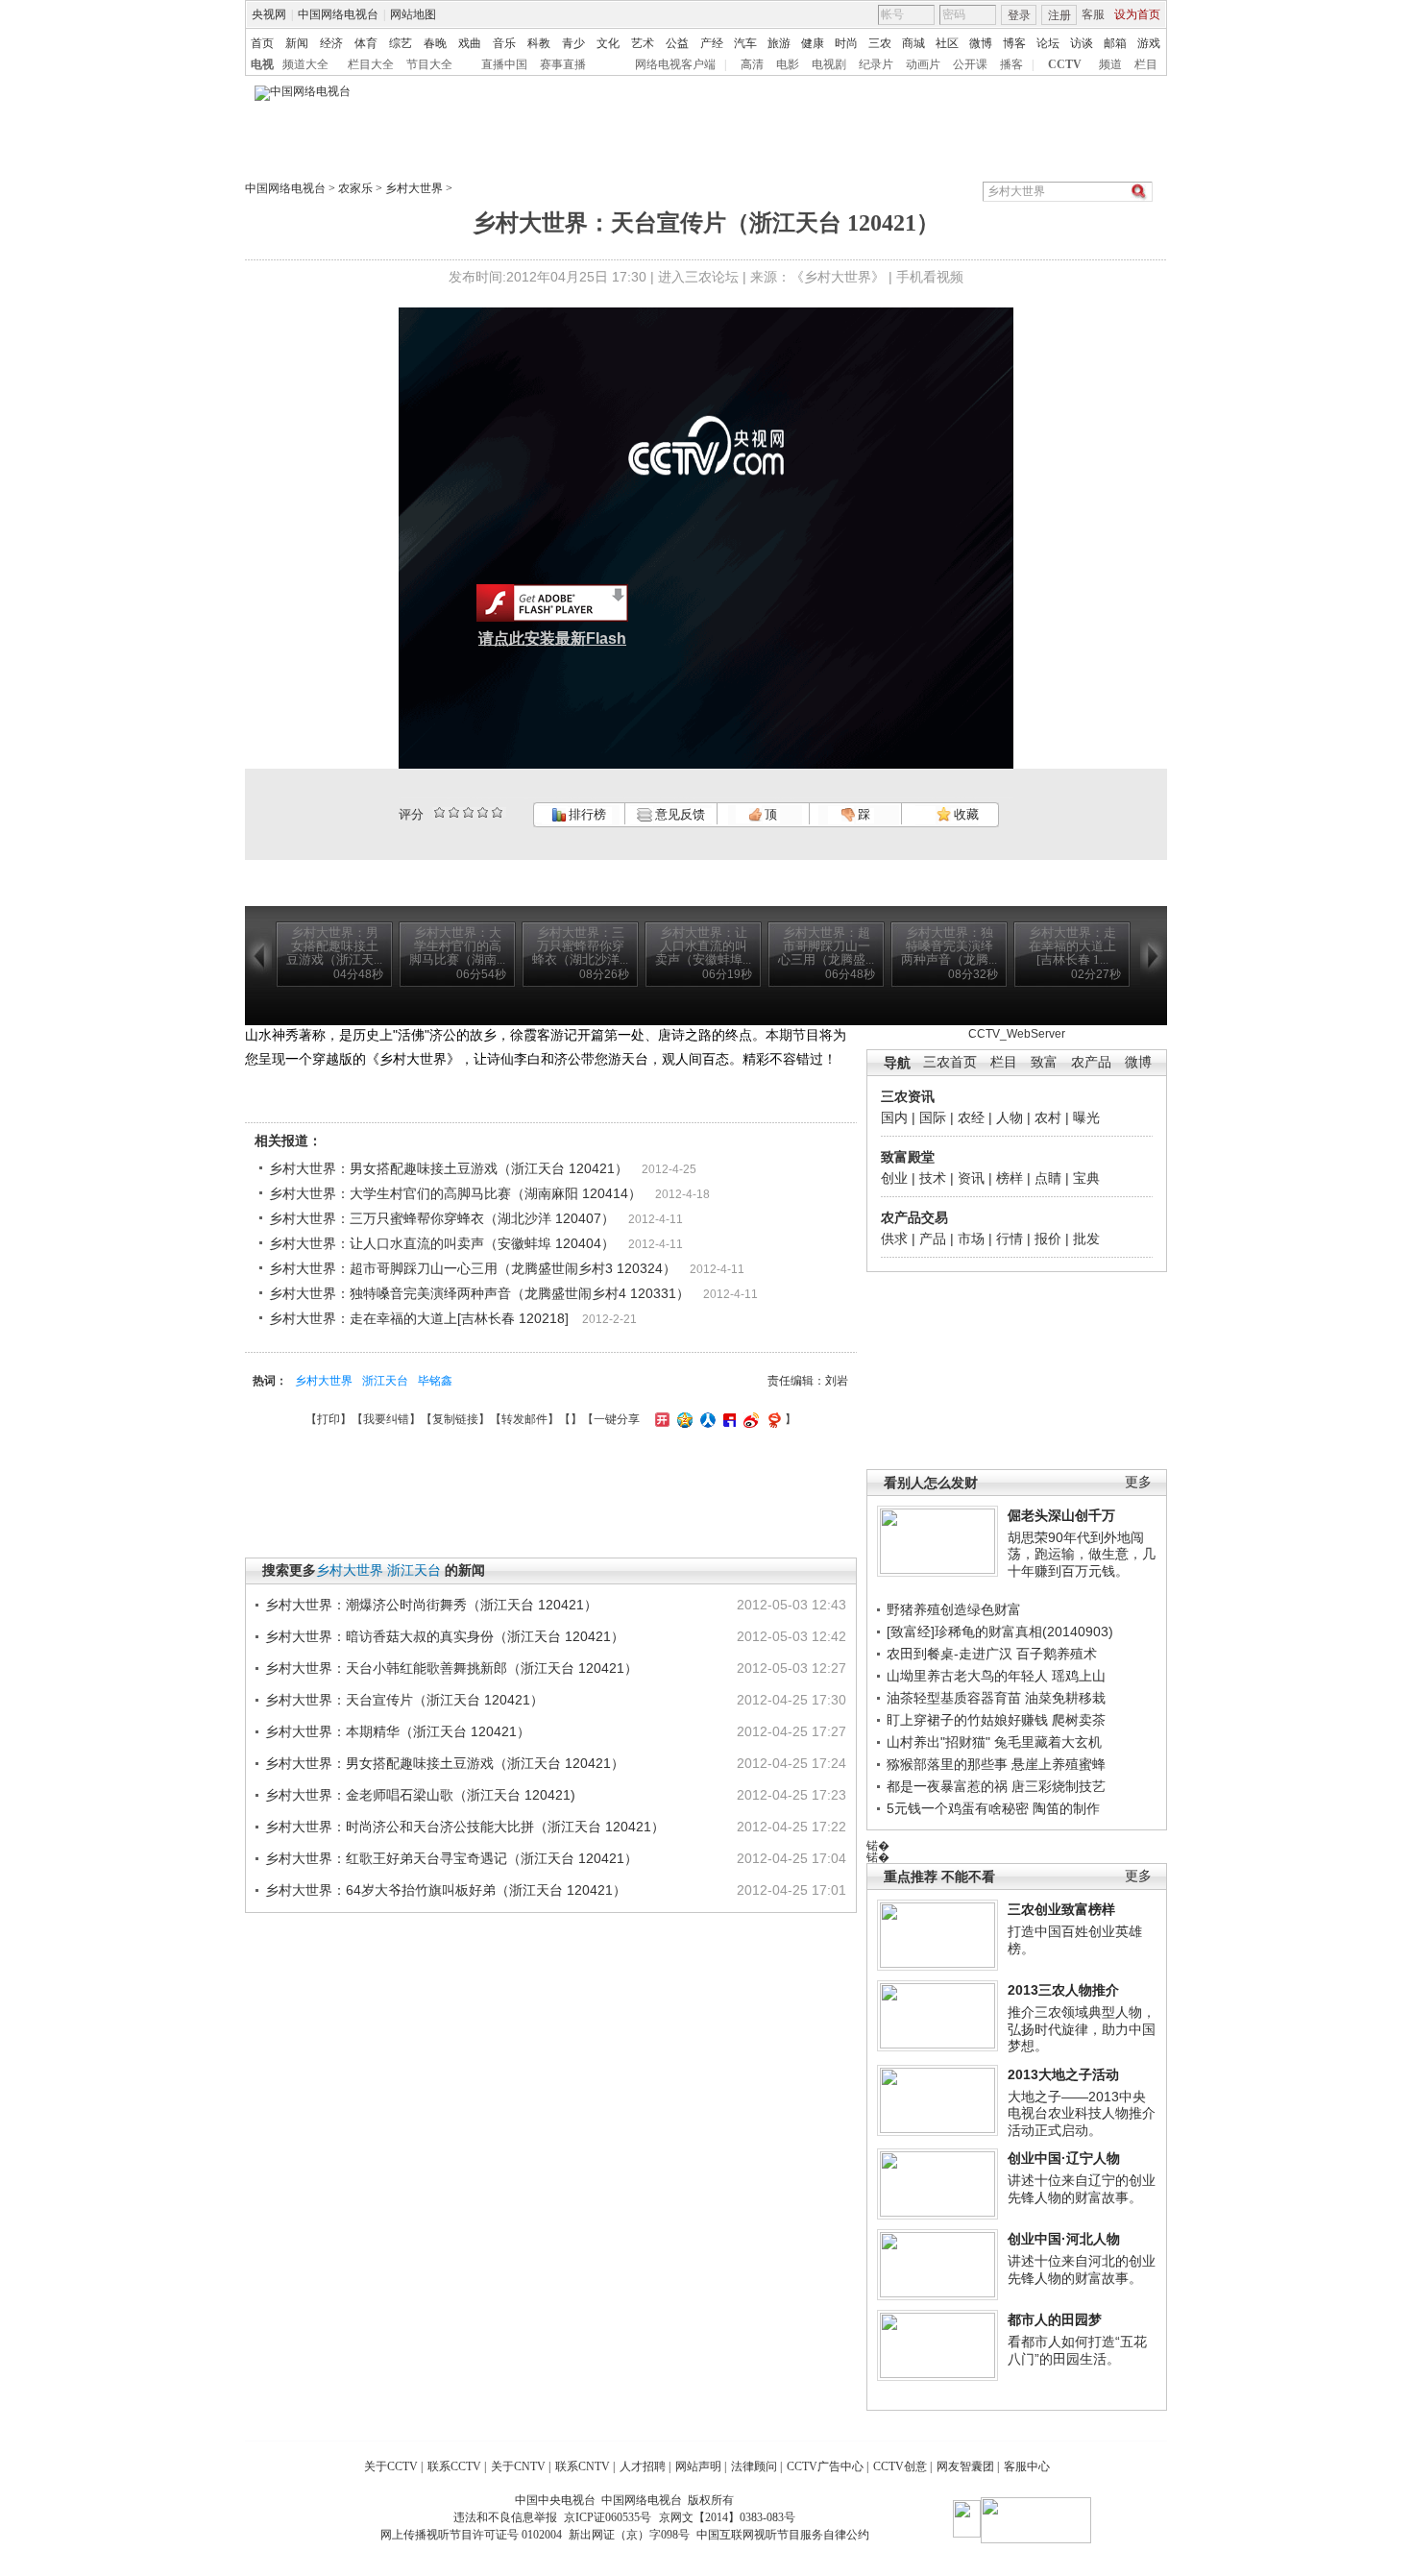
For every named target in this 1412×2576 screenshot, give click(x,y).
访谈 (1082, 43)
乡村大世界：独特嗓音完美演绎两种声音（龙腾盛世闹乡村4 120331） (479, 1293)
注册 (1059, 15)
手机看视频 (930, 277)
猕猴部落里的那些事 (947, 1764)
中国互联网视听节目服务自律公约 (783, 2535)
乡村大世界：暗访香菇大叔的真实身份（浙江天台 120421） (445, 1636)
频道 (1110, 64)
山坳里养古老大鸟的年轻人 (967, 1676)
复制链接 (455, 1419)
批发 (1086, 1239)
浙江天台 (385, 1381)
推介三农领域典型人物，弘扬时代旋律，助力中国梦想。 (1082, 2029)
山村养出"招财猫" (938, 1742)
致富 (1044, 1062)
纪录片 (876, 64)
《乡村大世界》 (838, 277)
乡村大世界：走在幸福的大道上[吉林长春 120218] (419, 1318)
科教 (539, 43)
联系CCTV (454, 2466)
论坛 (1048, 43)
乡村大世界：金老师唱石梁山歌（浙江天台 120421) (420, 1795)
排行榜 (586, 814)
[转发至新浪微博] (749, 1419)
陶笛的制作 (1066, 1808)
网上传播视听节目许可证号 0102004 (471, 2535)
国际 (933, 1117)
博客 (1014, 43)
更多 (1138, 1482)
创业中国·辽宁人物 (1064, 2158)
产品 (933, 1239)
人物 (1010, 1117)
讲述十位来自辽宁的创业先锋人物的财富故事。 (1082, 2189)
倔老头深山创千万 (1061, 1515)
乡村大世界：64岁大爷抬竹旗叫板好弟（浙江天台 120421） (446, 1890)
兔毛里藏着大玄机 (1048, 1742)
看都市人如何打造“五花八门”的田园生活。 (1077, 2350)
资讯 (971, 1178)
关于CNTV (518, 2466)
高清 (752, 64)
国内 (894, 1117)
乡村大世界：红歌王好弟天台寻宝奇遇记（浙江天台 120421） (451, 1858)
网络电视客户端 (675, 64)
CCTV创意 (900, 2466)
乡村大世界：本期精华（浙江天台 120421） (398, 1731)
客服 (1093, 14)
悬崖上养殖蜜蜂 (1059, 1764)
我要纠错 (386, 1419)
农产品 (1091, 1062)
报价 (1048, 1239)
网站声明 (698, 2466)
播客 (1011, 64)
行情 (1010, 1239)
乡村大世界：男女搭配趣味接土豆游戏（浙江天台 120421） (449, 1168)
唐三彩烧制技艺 (1059, 1786)
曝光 (1086, 1117)
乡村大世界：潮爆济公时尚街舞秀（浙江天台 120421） (431, 1605)
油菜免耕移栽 (1065, 1698)
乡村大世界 (414, 188)
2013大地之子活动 (1063, 2074)
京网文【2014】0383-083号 (727, 2517)
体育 (366, 43)
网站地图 (413, 14)
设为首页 (1137, 14)
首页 (262, 43)
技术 (933, 1178)
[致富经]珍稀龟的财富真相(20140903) (1000, 1631)
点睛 (1048, 1178)
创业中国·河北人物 (1064, 2239)
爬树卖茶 (1079, 1720)
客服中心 (1027, 2466)
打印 (329, 1419)
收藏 (965, 814)
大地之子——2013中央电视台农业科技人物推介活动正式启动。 (1082, 2113)
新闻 (297, 43)
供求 (894, 1239)
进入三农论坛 (698, 277)
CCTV (1065, 64)
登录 (1019, 15)
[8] (483, 812)
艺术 (643, 43)
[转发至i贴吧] (727, 1419)
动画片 (923, 64)
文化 (608, 43)
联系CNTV (583, 2466)
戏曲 (470, 43)
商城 (913, 43)
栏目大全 (371, 64)
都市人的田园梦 (1055, 2319)
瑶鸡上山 (1079, 1676)
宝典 (1086, 1178)
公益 (677, 43)
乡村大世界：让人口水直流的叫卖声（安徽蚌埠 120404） (442, 1243)
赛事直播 (563, 64)
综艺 (401, 43)
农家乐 (355, 188)
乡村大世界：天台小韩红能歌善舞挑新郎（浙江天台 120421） (451, 1668)
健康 (813, 43)
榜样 (1010, 1178)
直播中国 (504, 64)
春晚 (435, 43)
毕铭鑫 (435, 1381)
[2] (439, 812)
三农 (880, 43)
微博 (981, 43)
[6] (468, 812)
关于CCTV (391, 2466)
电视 (262, 64)
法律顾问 (754, 2466)
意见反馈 (678, 814)
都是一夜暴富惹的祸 (947, 1786)
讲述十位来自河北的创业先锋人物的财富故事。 (1082, 2269)
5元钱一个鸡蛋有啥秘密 (958, 1808)
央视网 (269, 14)
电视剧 (829, 64)
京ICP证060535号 (608, 2517)
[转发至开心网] (660, 1419)
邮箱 (1115, 43)
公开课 (970, 64)
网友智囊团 (965, 2466)
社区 (947, 43)
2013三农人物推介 (1063, 1990)
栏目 (1146, 64)
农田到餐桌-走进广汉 (949, 1654)
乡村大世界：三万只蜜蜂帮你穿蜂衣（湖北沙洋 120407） (442, 1218)
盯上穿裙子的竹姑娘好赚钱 (967, 1720)
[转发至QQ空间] (682, 1419)
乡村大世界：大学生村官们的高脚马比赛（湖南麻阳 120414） (455, 1193)
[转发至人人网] (706, 1419)
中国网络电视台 (338, 14)
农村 (1048, 1117)
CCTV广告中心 (825, 2466)
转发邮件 (524, 1419)
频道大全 (305, 64)
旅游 (779, 43)
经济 (331, 43)
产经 (712, 43)
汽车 (745, 43)
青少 (573, 43)
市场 (971, 1239)
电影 (788, 64)
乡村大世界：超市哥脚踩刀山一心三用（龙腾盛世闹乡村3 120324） (473, 1268)
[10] (497, 812)
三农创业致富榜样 (1061, 1909)
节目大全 (429, 64)
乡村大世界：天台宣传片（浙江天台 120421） (404, 1700)
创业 (894, 1178)
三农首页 (950, 1062)
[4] (454, 812)
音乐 (504, 43)
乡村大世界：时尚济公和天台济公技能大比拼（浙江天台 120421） (465, 1827)
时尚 (846, 43)
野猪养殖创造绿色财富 (954, 1609)
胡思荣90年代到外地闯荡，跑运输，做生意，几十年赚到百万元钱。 (1082, 1554)
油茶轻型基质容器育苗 (954, 1698)
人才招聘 (643, 2466)
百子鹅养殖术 (1057, 1654)
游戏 (1149, 43)
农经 (971, 1117)
